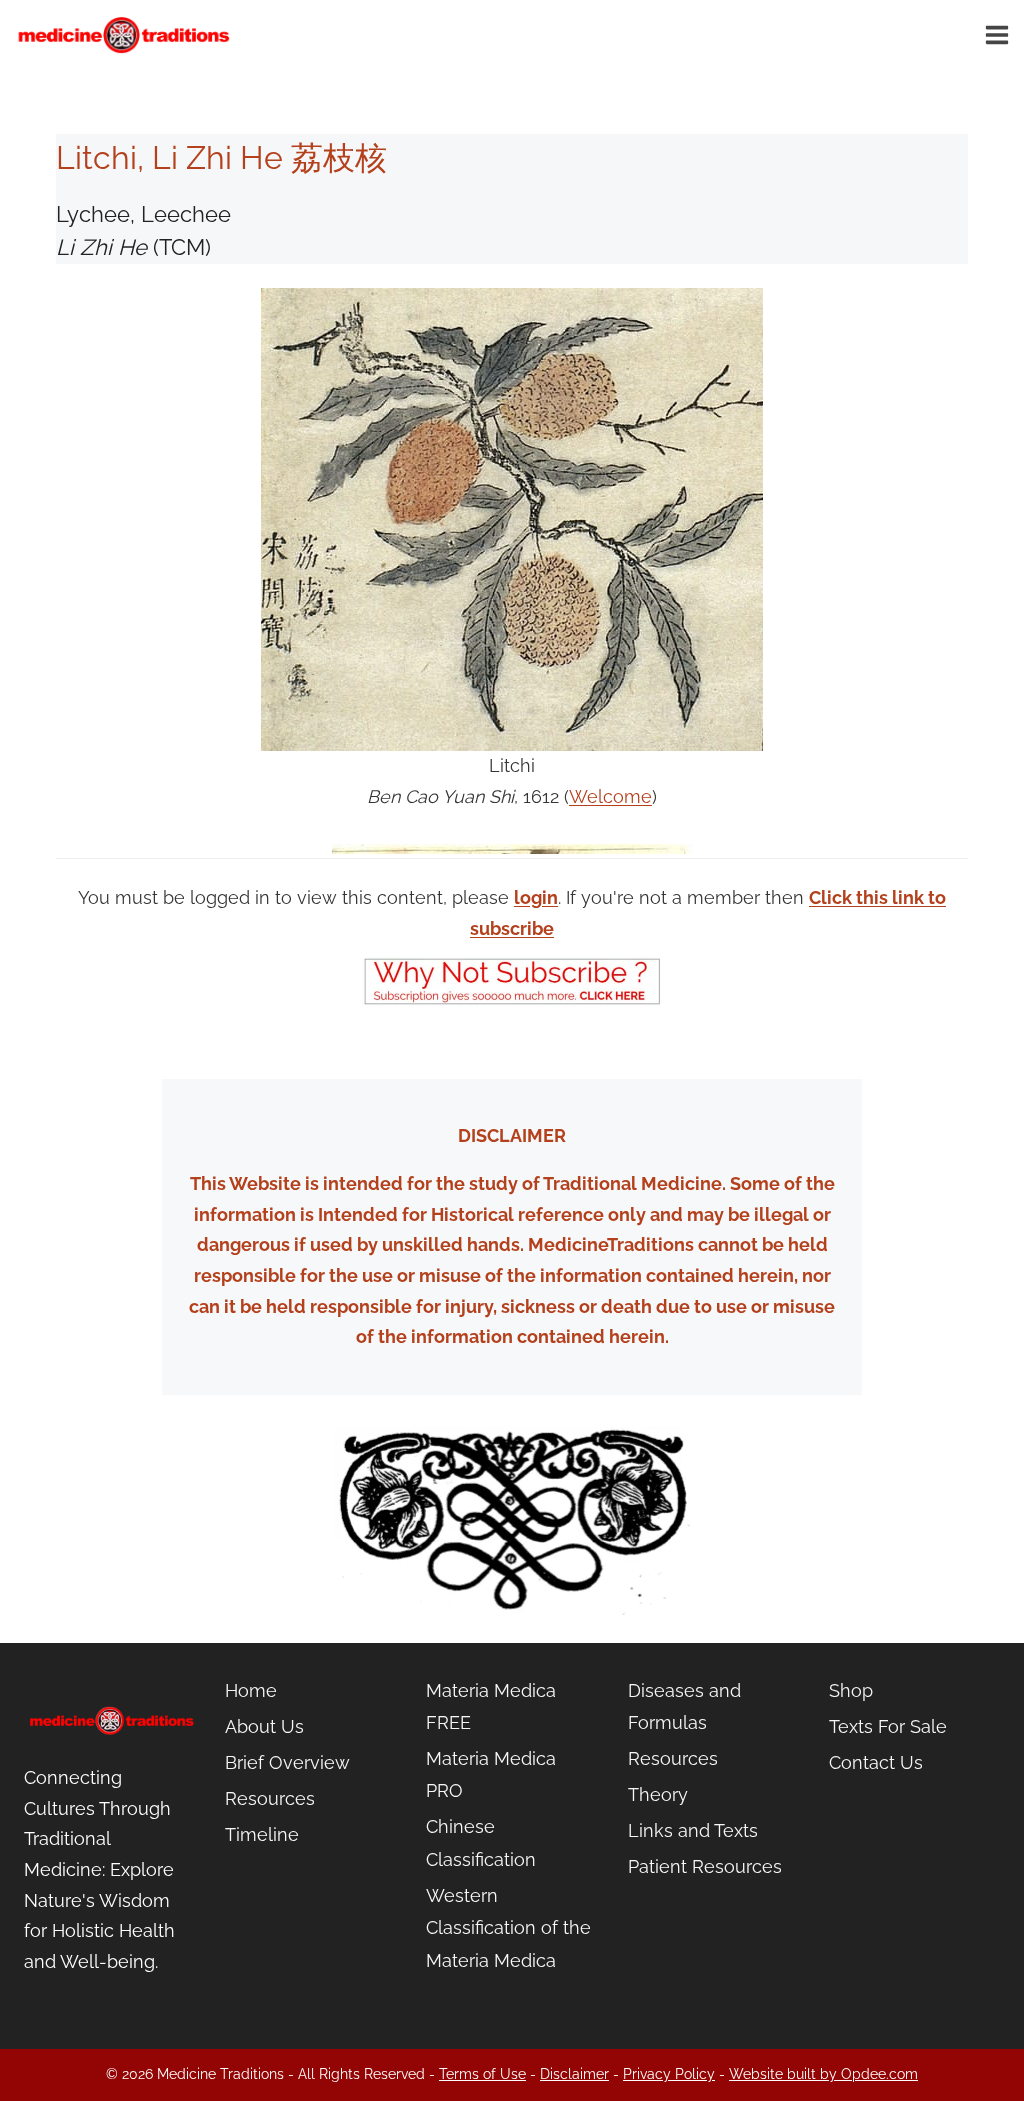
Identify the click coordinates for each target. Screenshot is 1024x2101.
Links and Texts (693, 1830)
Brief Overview (287, 1762)
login (536, 897)
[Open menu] (1000, 34)
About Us (264, 1726)
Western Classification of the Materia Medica (508, 1928)
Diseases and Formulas (684, 1706)
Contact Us (876, 1762)
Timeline (262, 1834)
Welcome (610, 796)
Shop (851, 1690)
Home (251, 1690)
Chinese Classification (481, 1842)
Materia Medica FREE (491, 1706)
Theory (658, 1794)
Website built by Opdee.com (823, 2074)
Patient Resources (705, 1866)
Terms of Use (482, 2074)
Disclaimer (574, 2074)
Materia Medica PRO (491, 1774)
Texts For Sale (888, 1726)
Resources (270, 1798)
